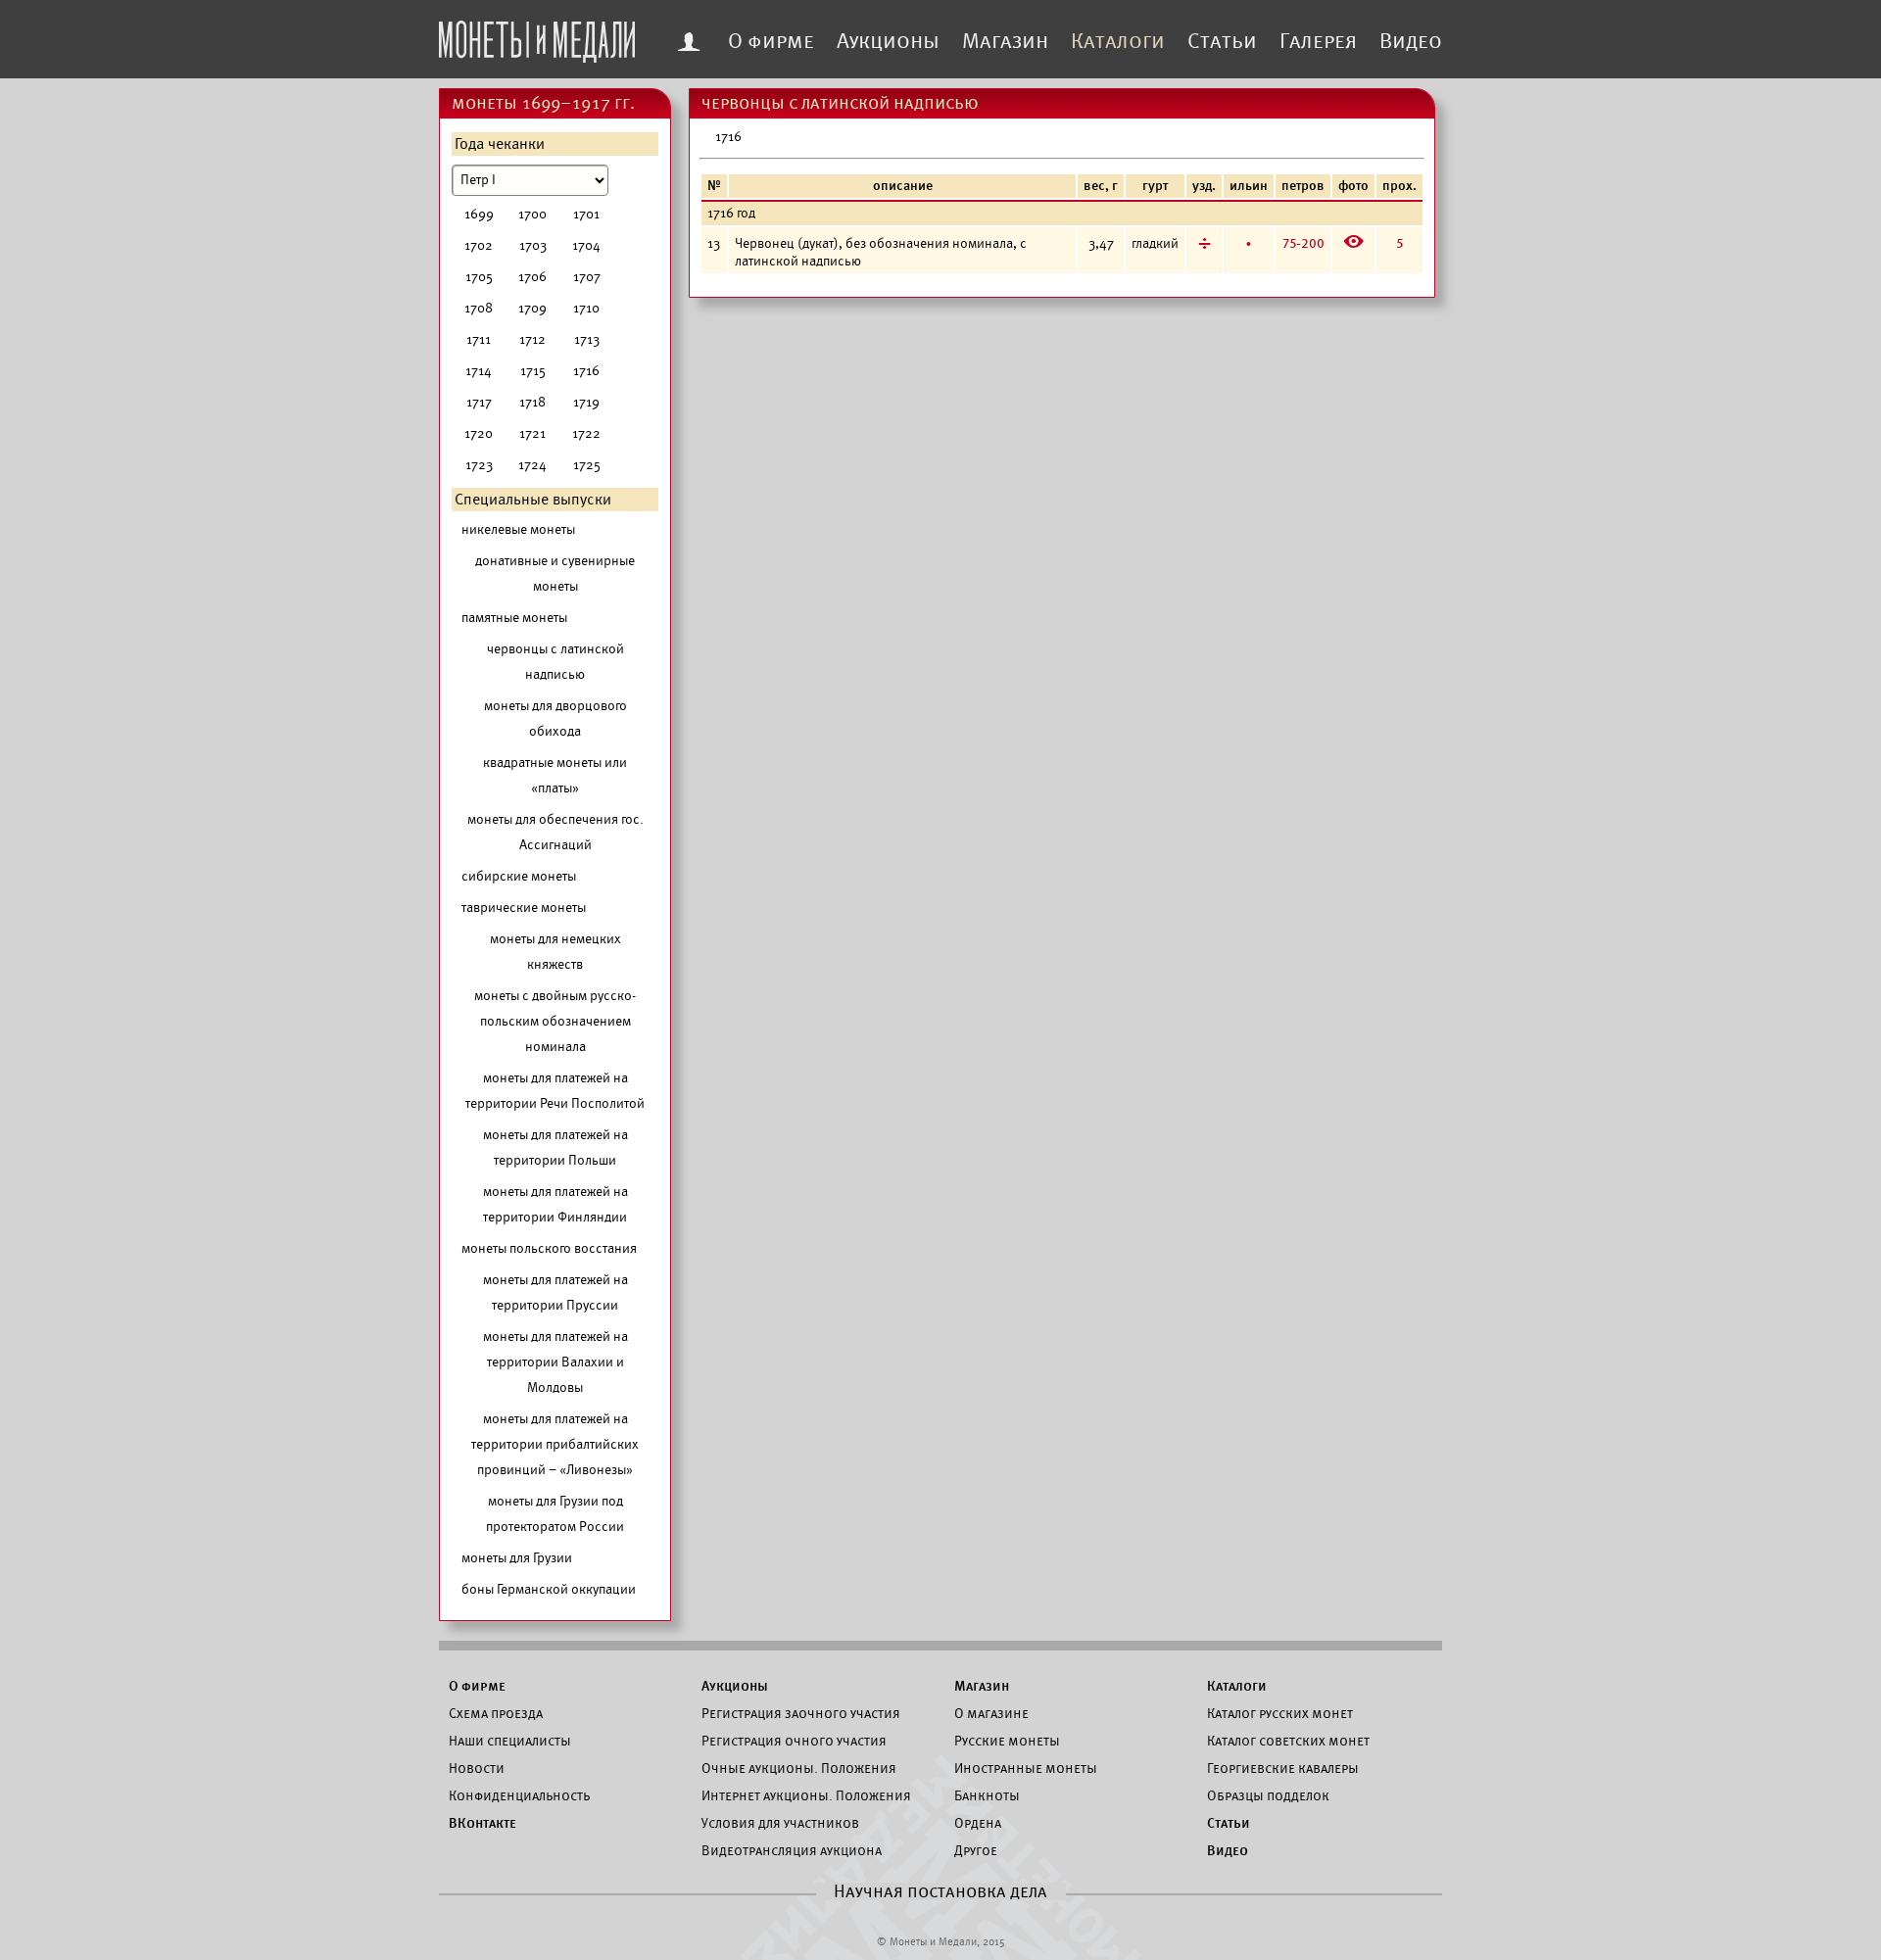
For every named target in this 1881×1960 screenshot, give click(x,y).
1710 (586, 308)
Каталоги (1118, 41)
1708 (479, 308)
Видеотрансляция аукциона (792, 1850)
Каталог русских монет (1280, 1713)
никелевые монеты (518, 529)
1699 (479, 214)
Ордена (978, 1823)
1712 (532, 339)
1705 (479, 277)
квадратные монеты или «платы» (555, 775)
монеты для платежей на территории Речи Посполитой (555, 1091)
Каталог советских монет (1288, 1741)
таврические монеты (524, 908)
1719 (586, 402)
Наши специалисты (510, 1741)
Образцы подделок (1268, 1795)
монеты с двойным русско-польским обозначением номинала (555, 1021)
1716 (586, 371)
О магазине (991, 1713)
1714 (479, 371)
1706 (532, 277)
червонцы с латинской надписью (555, 662)
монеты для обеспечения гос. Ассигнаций (555, 832)
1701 (586, 214)
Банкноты (987, 1795)
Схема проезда (496, 1713)
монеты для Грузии (517, 1558)
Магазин (1005, 41)
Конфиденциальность (519, 1795)
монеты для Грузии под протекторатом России (555, 1514)
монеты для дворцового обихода (555, 718)
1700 (532, 214)
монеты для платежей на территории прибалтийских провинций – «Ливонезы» (555, 1444)
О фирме (771, 41)
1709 (532, 308)
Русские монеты (1007, 1741)
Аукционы (888, 41)
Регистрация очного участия (794, 1741)
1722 (586, 433)
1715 (533, 371)
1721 (532, 433)
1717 (479, 402)
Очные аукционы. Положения (799, 1768)
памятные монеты (514, 618)
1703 (533, 245)
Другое (976, 1850)
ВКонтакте (482, 1823)
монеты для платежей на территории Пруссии (555, 1292)
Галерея (1318, 41)
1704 (586, 245)
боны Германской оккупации (549, 1589)
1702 (479, 245)
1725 (587, 465)
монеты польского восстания (549, 1248)
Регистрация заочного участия (801, 1713)
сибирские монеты (519, 876)
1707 (587, 277)
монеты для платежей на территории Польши (555, 1147)
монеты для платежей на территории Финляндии (555, 1204)
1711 (479, 339)
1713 (587, 339)
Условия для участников (780, 1823)
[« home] (537, 36)
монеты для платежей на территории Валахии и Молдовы (555, 1362)
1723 (479, 465)
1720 (479, 433)
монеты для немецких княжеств (555, 952)
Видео (1411, 41)
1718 (532, 402)
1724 (532, 465)
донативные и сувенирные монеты (555, 574)
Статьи (1222, 41)
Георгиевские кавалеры (1283, 1768)
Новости (477, 1768)
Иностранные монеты (1026, 1768)
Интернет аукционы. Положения (806, 1795)
